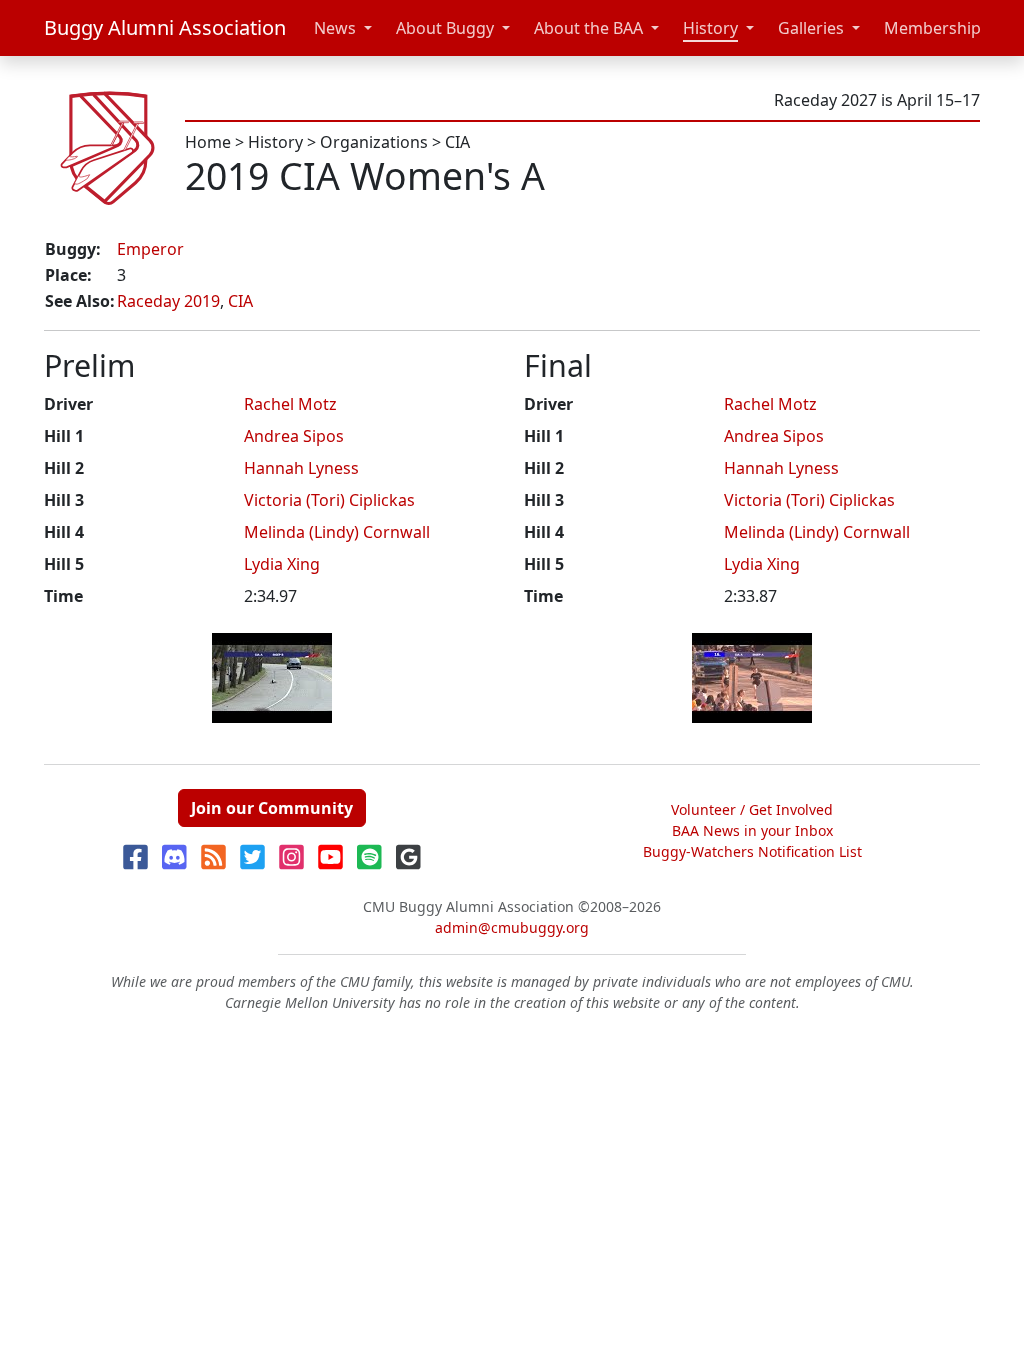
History (710, 28)
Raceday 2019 (168, 301)
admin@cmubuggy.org (512, 927)
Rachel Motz (290, 404)
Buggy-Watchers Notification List (752, 851)
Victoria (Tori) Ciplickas (329, 500)
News (335, 28)
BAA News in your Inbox (752, 830)
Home (208, 142)
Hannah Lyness (301, 468)
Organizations (374, 142)
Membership (932, 28)
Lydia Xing (282, 564)
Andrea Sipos (294, 436)
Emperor (150, 249)
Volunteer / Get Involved (752, 809)
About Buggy (445, 28)
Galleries (811, 28)
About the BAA (588, 28)
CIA (457, 142)
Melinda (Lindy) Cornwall (337, 532)
